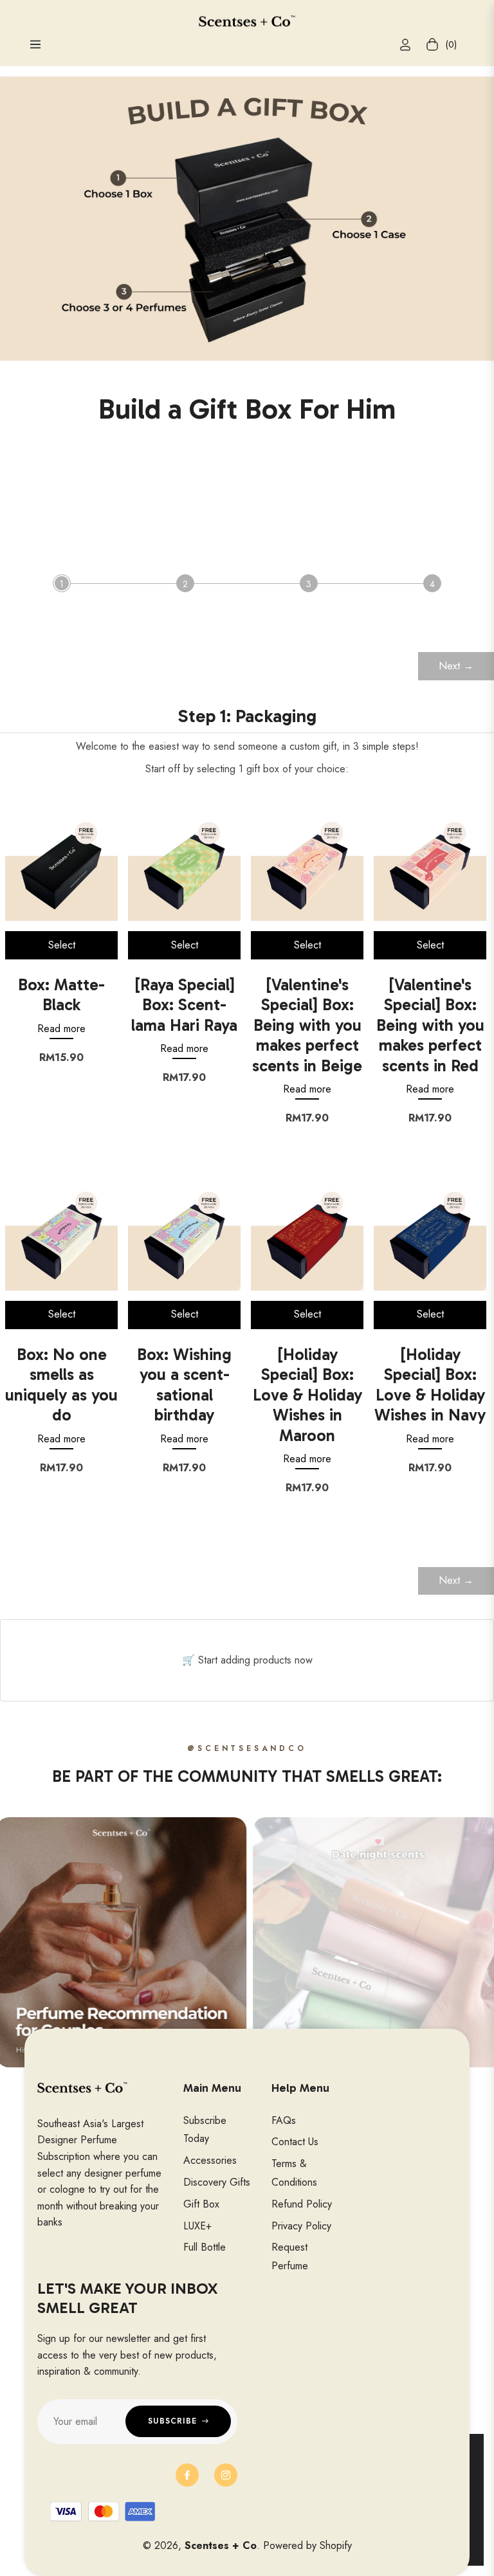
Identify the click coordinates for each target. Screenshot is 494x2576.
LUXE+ (197, 2226)
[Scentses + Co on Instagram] (226, 2475)
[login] (405, 45)
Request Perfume (290, 2256)
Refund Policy (302, 2204)
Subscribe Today (205, 2130)
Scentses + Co (221, 2545)
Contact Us (295, 2142)
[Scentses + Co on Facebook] (187, 2475)
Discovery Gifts (217, 2182)
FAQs (284, 2120)
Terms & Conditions (294, 2173)
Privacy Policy (301, 2226)
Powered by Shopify (307, 2545)
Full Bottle (205, 2247)
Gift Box (201, 2204)
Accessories (210, 2160)
